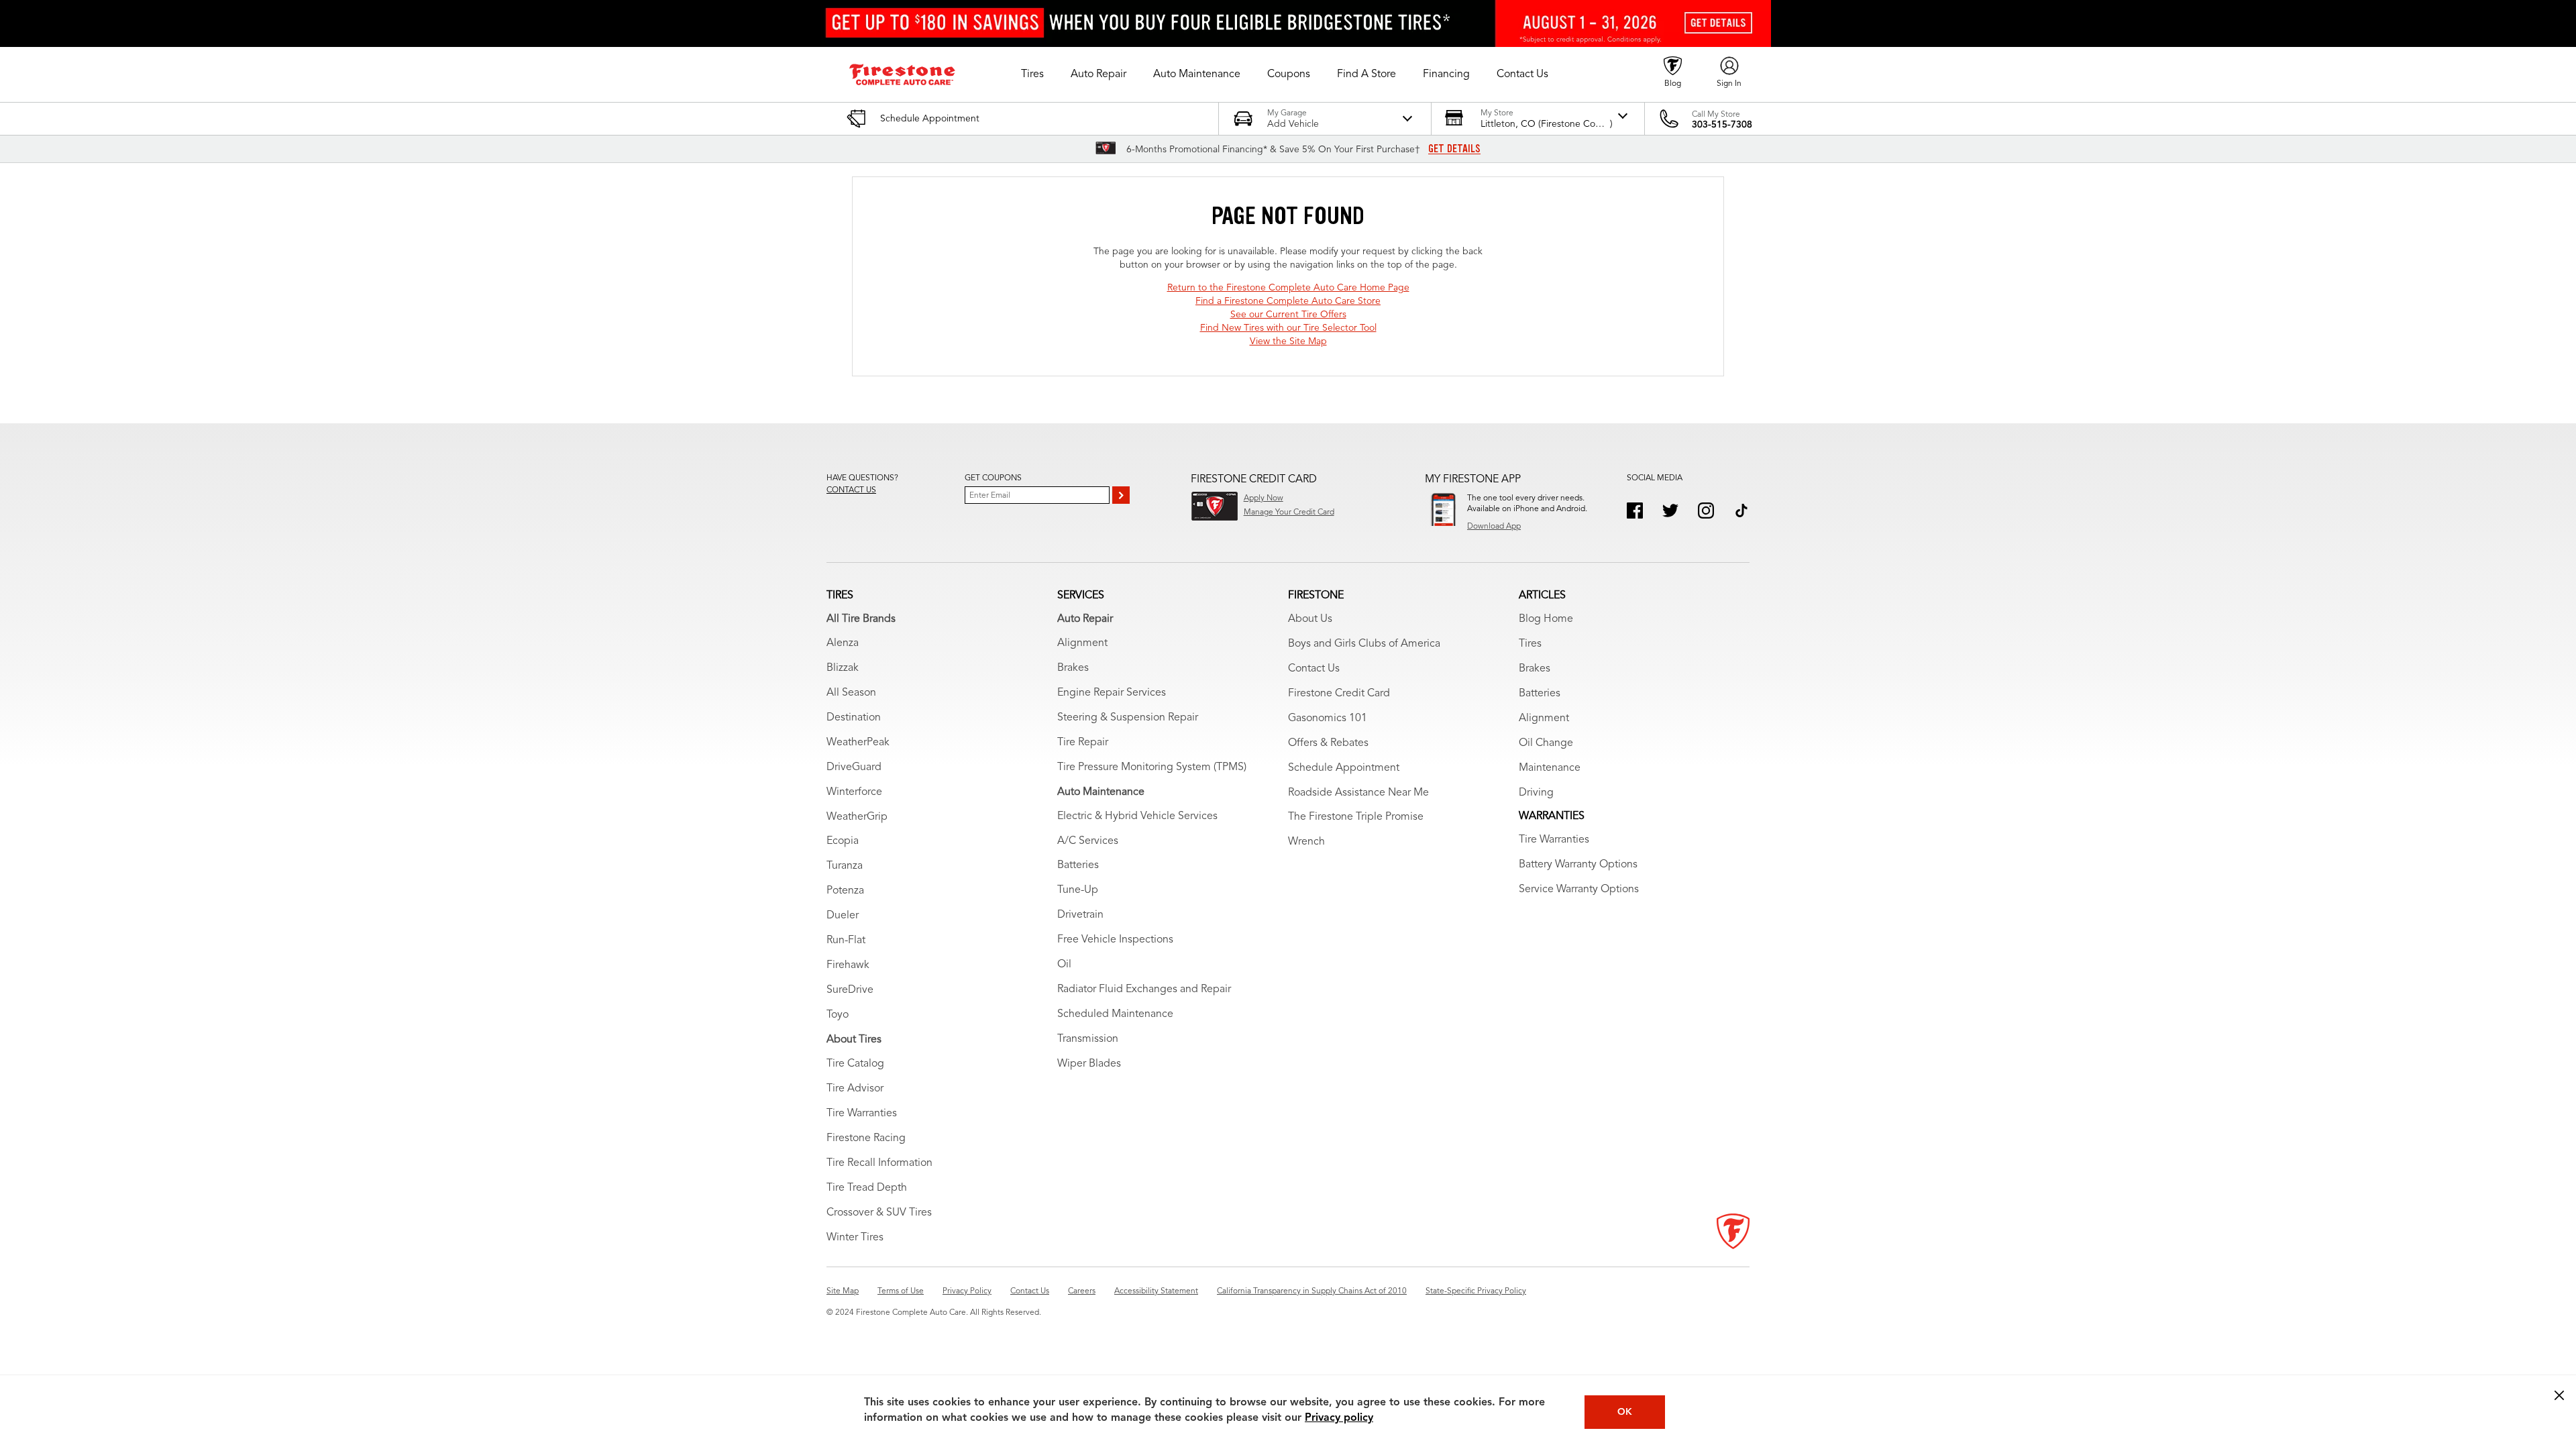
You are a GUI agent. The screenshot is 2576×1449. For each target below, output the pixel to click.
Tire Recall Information (879, 1163)
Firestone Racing (866, 1138)
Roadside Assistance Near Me (1358, 793)
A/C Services (1088, 841)
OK (1625, 1412)
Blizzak (843, 668)
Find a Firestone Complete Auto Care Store (1288, 301)
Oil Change (1546, 743)
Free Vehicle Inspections (1115, 940)
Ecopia (843, 841)
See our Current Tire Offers (1288, 315)
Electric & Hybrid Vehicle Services (1137, 816)
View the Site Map (1288, 341)
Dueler (843, 916)
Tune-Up (1078, 890)
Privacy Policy (967, 1291)
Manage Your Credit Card (1289, 513)
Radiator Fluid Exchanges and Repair (1144, 989)
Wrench (1306, 842)
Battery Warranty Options (1578, 865)
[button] (1032, 74)
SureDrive (850, 990)
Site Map (843, 1291)
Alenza (843, 643)
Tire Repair (1083, 743)
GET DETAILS (1454, 149)
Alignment (1082, 643)
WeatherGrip (857, 817)
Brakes (1073, 668)
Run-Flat (846, 941)
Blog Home (1546, 619)
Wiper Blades (1089, 1064)
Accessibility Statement (1156, 1291)
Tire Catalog (855, 1064)
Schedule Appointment (1344, 768)
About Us (1310, 619)
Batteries (1078, 865)
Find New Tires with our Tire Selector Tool (1288, 328)
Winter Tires (855, 1238)
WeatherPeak (858, 743)
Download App (1494, 527)
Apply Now (1264, 498)
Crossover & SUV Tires (879, 1213)
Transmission (1088, 1039)
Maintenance (1550, 768)
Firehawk (848, 965)
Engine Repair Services (1112, 693)
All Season (851, 693)
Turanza (845, 866)
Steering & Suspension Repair (1128, 718)
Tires (1530, 644)
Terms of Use (901, 1291)
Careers (1082, 1291)
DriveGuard (854, 767)
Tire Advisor (855, 1089)
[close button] (2559, 1395)
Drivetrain (1080, 915)
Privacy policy (1339, 1418)
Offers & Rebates (1328, 743)
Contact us (851, 490)
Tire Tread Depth (867, 1188)
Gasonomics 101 (1328, 718)
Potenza (845, 891)
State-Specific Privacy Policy (1476, 1291)
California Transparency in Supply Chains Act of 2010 (1312, 1291)
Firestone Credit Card (1339, 694)
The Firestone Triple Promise (1356, 817)
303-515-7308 (1722, 125)
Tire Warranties (862, 1114)
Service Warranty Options (1579, 890)
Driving (1536, 793)
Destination (854, 718)
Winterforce (854, 792)
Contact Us (1314, 669)
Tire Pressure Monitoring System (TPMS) (1152, 767)
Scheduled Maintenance (1115, 1014)
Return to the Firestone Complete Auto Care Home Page (1288, 288)
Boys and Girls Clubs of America (1364, 644)
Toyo (838, 1015)
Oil (1064, 965)
